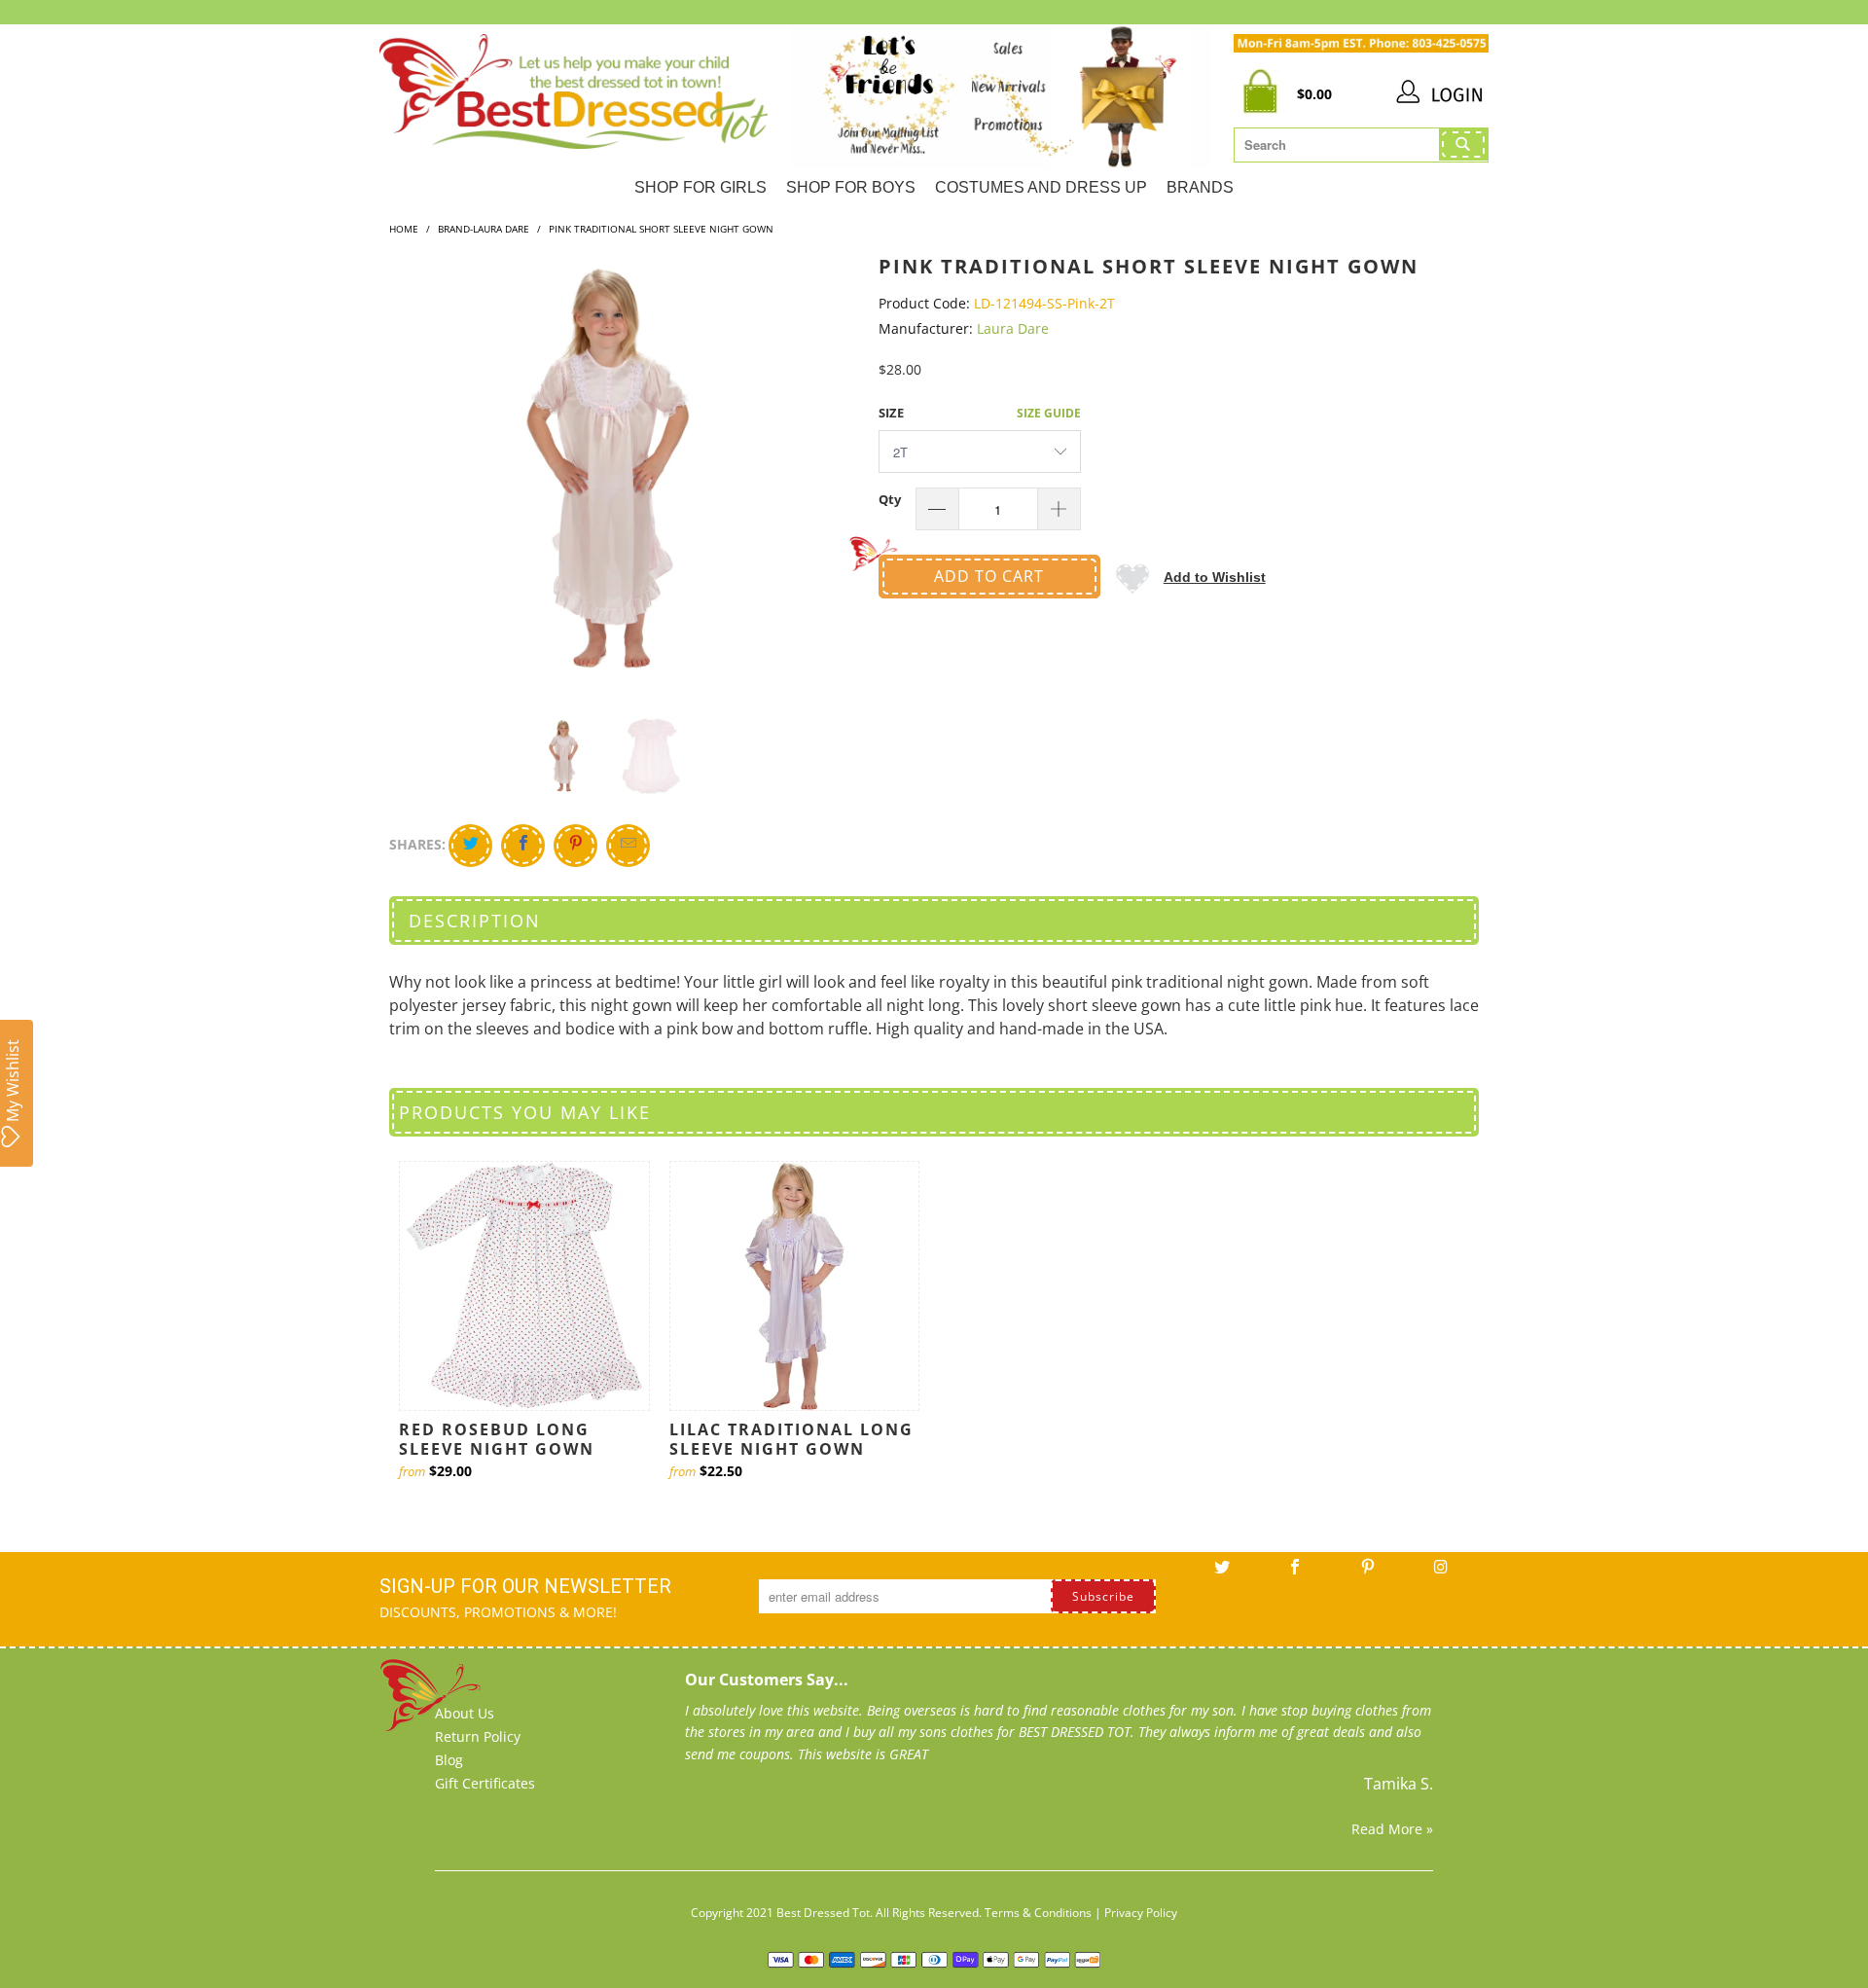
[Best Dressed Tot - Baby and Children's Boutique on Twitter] (1222, 1573)
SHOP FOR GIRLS (700, 187)
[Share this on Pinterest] (575, 846)
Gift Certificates (485, 1783)
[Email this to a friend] (628, 846)
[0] (1265, 95)
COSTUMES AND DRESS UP (1041, 187)
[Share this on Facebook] (523, 846)
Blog (449, 1760)
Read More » (1392, 1829)
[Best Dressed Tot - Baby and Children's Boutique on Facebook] (1295, 1573)
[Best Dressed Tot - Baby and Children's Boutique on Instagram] (1441, 1573)
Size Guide (1049, 413)
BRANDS (1200, 187)
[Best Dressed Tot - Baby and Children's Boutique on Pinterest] (1368, 1573)
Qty (890, 499)
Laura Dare (1013, 328)
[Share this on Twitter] (470, 846)
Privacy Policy (1141, 1913)
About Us (465, 1713)
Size (891, 413)
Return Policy (478, 1736)
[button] (1190, 577)
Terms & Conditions (1038, 1913)
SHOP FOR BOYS (851, 187)
